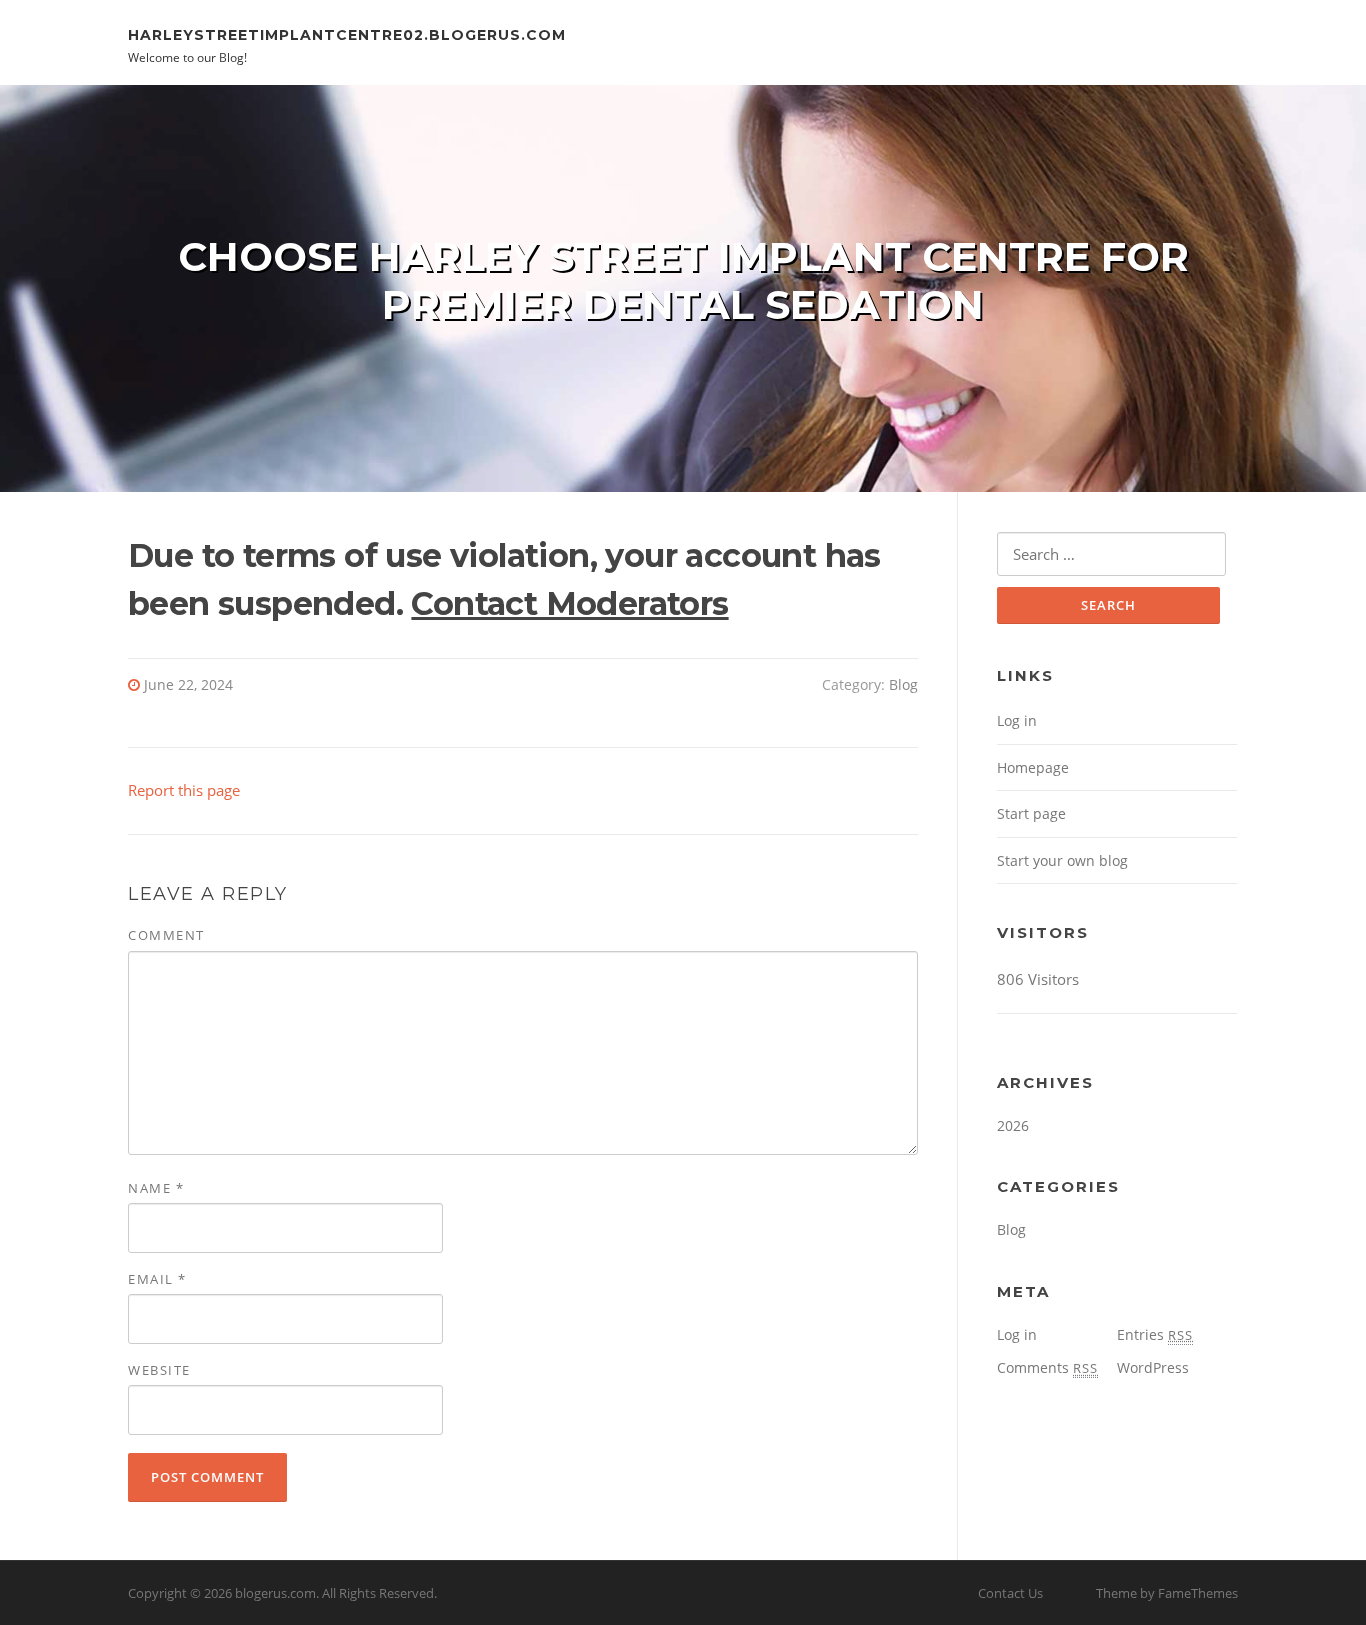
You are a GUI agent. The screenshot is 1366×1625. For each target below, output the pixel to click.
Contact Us (1010, 1593)
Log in (1017, 720)
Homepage (1033, 767)
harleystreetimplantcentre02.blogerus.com (347, 34)
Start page (1031, 813)
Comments (1047, 1367)
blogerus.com (275, 1593)
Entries (1155, 1334)
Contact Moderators (569, 603)
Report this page (184, 790)
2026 (1013, 1125)
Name (156, 1188)
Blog (903, 684)
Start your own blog (1062, 860)
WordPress (1153, 1367)
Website (159, 1370)
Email (157, 1279)
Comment (166, 935)
